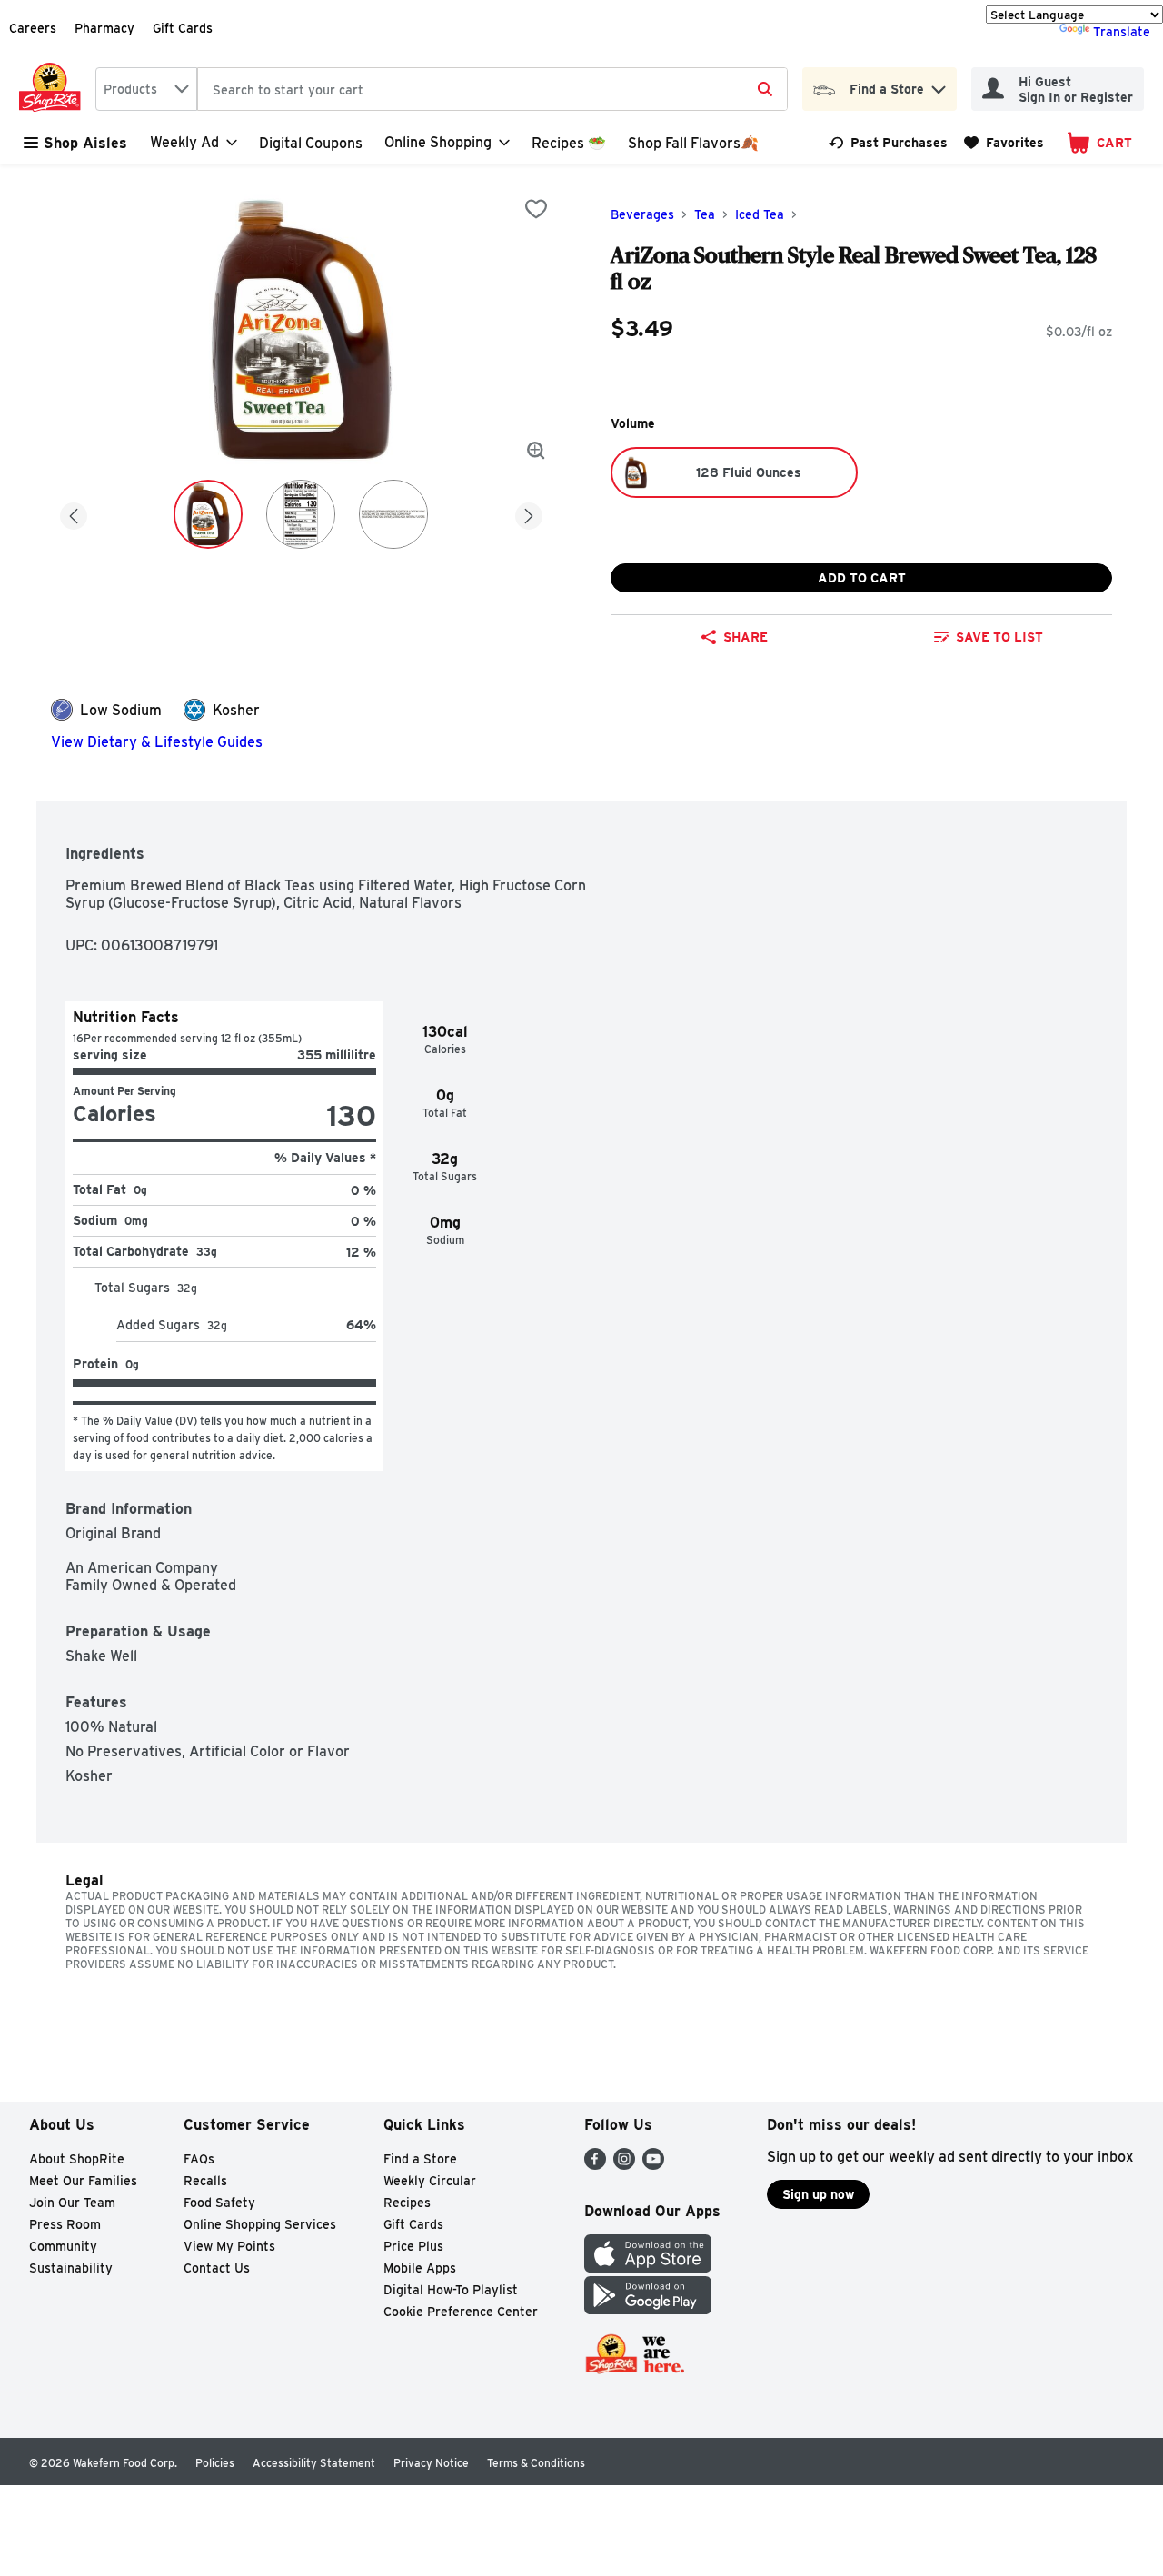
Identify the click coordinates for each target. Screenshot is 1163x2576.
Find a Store (420, 2159)
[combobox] (146, 89)
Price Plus (413, 2246)
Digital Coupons (311, 143)
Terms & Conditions (536, 2463)
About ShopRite (77, 2159)
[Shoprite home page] (54, 89)
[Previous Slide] (74, 513)
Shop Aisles (85, 143)
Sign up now (818, 2194)
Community (63, 2246)
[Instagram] (624, 2165)
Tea (705, 214)
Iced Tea (760, 214)
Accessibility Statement (314, 2463)
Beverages (642, 214)
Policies (215, 2463)
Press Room (65, 2224)
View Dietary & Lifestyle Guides (157, 742)
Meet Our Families (83, 2181)
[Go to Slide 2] (301, 514)
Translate (1122, 32)
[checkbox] (536, 209)
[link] (888, 143)
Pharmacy (104, 28)
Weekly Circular (430, 2181)
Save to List (999, 637)
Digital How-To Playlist (451, 2290)
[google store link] (648, 2309)
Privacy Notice (431, 2463)
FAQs (199, 2159)
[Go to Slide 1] (208, 514)
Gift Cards (183, 28)
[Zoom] (536, 451)
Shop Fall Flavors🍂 (693, 143)
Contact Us (217, 2268)
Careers (33, 28)
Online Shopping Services (260, 2224)
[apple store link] (648, 2268)
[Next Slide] (529, 513)
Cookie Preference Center (461, 2312)
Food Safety (219, 2203)
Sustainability (71, 2268)
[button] (939, 85)
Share (746, 637)
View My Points (229, 2246)
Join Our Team (72, 2203)
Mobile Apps (420, 2268)
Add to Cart (862, 578)
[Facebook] (595, 2165)
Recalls (205, 2181)
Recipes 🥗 (569, 143)
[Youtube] (653, 2165)
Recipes (407, 2203)
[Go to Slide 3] (393, 514)
